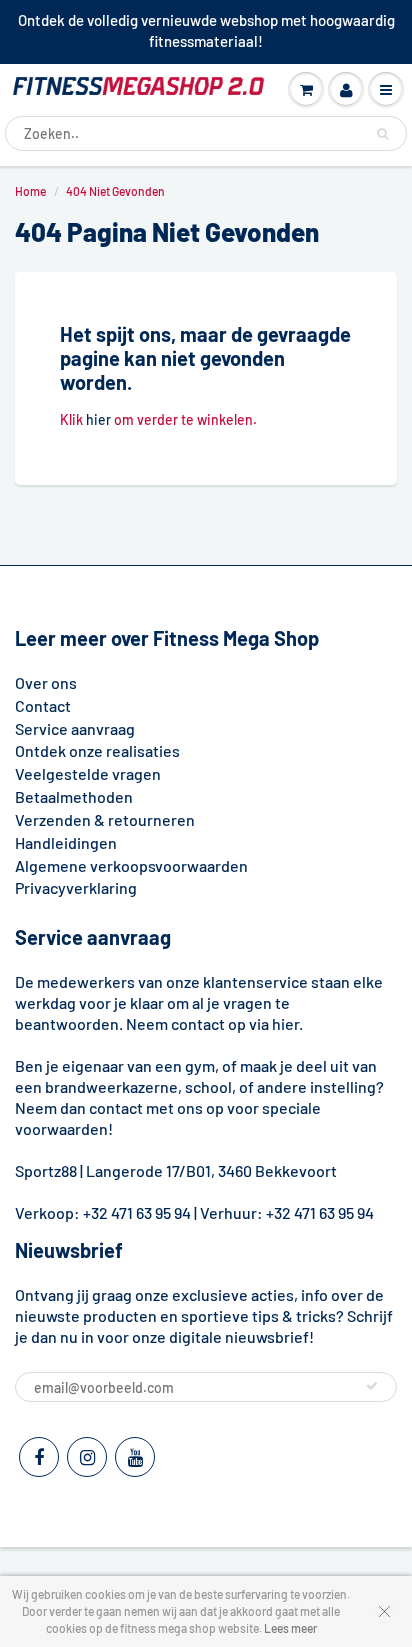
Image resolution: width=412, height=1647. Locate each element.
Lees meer (290, 1628)
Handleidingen (66, 842)
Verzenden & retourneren (105, 819)
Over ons (46, 682)
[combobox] (206, 133)
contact (116, 1107)
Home (30, 191)
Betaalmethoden (74, 796)
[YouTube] (135, 1457)
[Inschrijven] (372, 1386)
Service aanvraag (75, 728)
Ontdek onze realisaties (97, 750)
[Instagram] (87, 1457)
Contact (43, 705)
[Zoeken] (382, 134)
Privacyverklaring (76, 887)
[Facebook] (39, 1457)
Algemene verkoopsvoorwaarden (131, 865)
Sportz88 (46, 1170)
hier (98, 419)
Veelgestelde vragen (88, 773)
